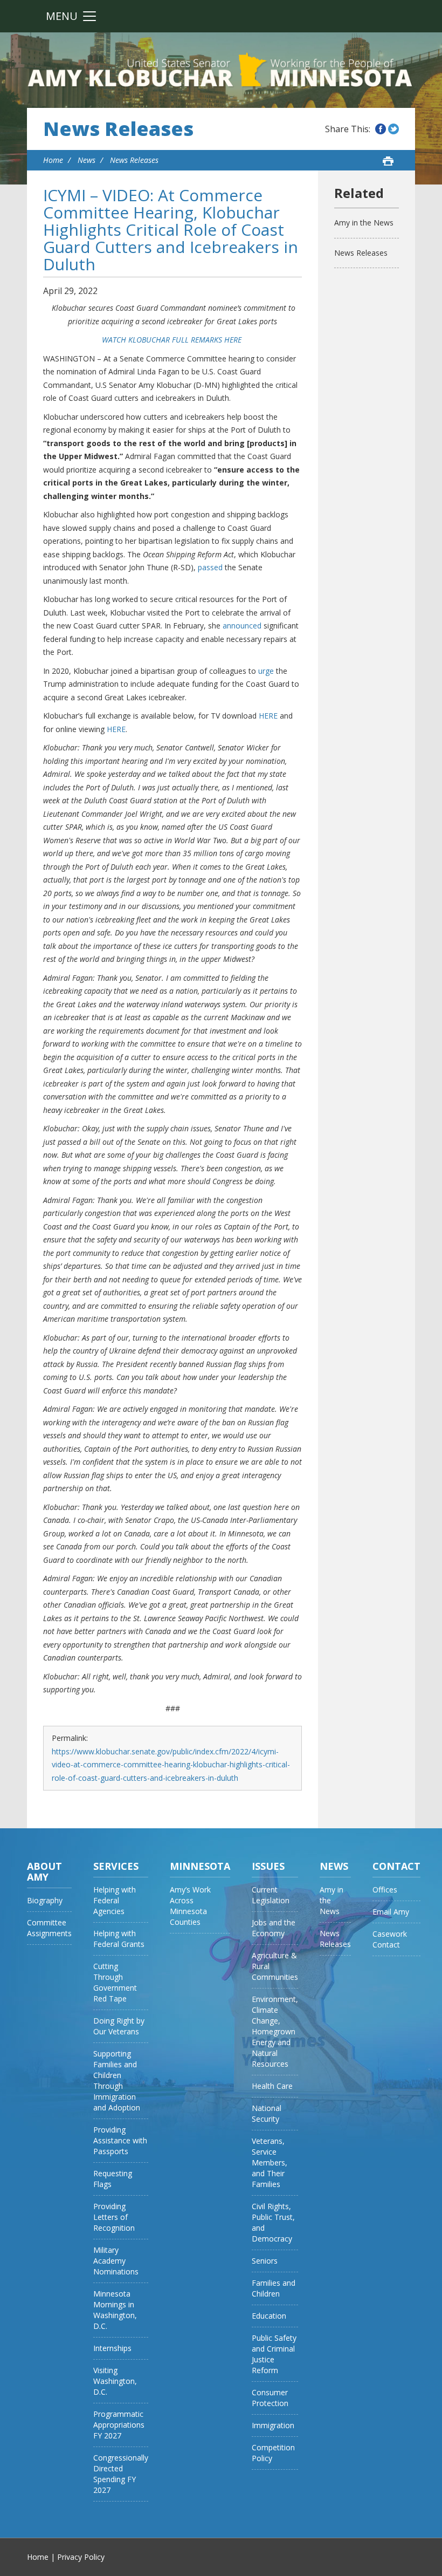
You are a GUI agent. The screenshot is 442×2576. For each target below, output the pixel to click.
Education (269, 2316)
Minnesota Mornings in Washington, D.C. (115, 2310)
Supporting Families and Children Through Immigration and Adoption (117, 2080)
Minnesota (200, 1866)
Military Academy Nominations (116, 2261)
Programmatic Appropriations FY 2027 (119, 2425)
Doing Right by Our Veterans (119, 2026)
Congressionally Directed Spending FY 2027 (121, 2474)
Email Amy (391, 1912)
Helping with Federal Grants (119, 1939)
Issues (268, 1866)
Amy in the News (364, 223)
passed (210, 567)
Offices (385, 1890)
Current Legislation (271, 1895)
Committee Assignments (49, 1928)
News (87, 160)
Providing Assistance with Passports (120, 2140)
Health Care (272, 2086)
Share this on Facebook (381, 129)
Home (53, 160)
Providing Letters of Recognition (114, 2217)
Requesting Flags (113, 2179)
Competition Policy (273, 2453)
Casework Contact (390, 1939)
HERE (268, 716)
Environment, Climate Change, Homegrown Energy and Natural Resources (275, 2031)
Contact (396, 1866)
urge (266, 671)
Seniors (265, 2261)
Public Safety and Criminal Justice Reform (274, 2354)
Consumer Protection (270, 2398)
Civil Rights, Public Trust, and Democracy (273, 2222)
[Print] (388, 161)
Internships (112, 2348)
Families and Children (274, 2288)
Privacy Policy (81, 2557)
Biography (45, 1900)
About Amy (44, 1871)
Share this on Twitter (393, 129)
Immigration (273, 2425)
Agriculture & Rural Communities (275, 1966)
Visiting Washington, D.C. (115, 2381)
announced (242, 626)
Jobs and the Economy (274, 1928)
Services (116, 1866)
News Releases (118, 129)
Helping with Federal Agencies (115, 1900)
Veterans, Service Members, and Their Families (270, 2162)
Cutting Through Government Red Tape (115, 1982)
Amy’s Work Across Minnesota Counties (190, 1906)
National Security (267, 2113)
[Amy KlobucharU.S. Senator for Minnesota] (221, 70)
